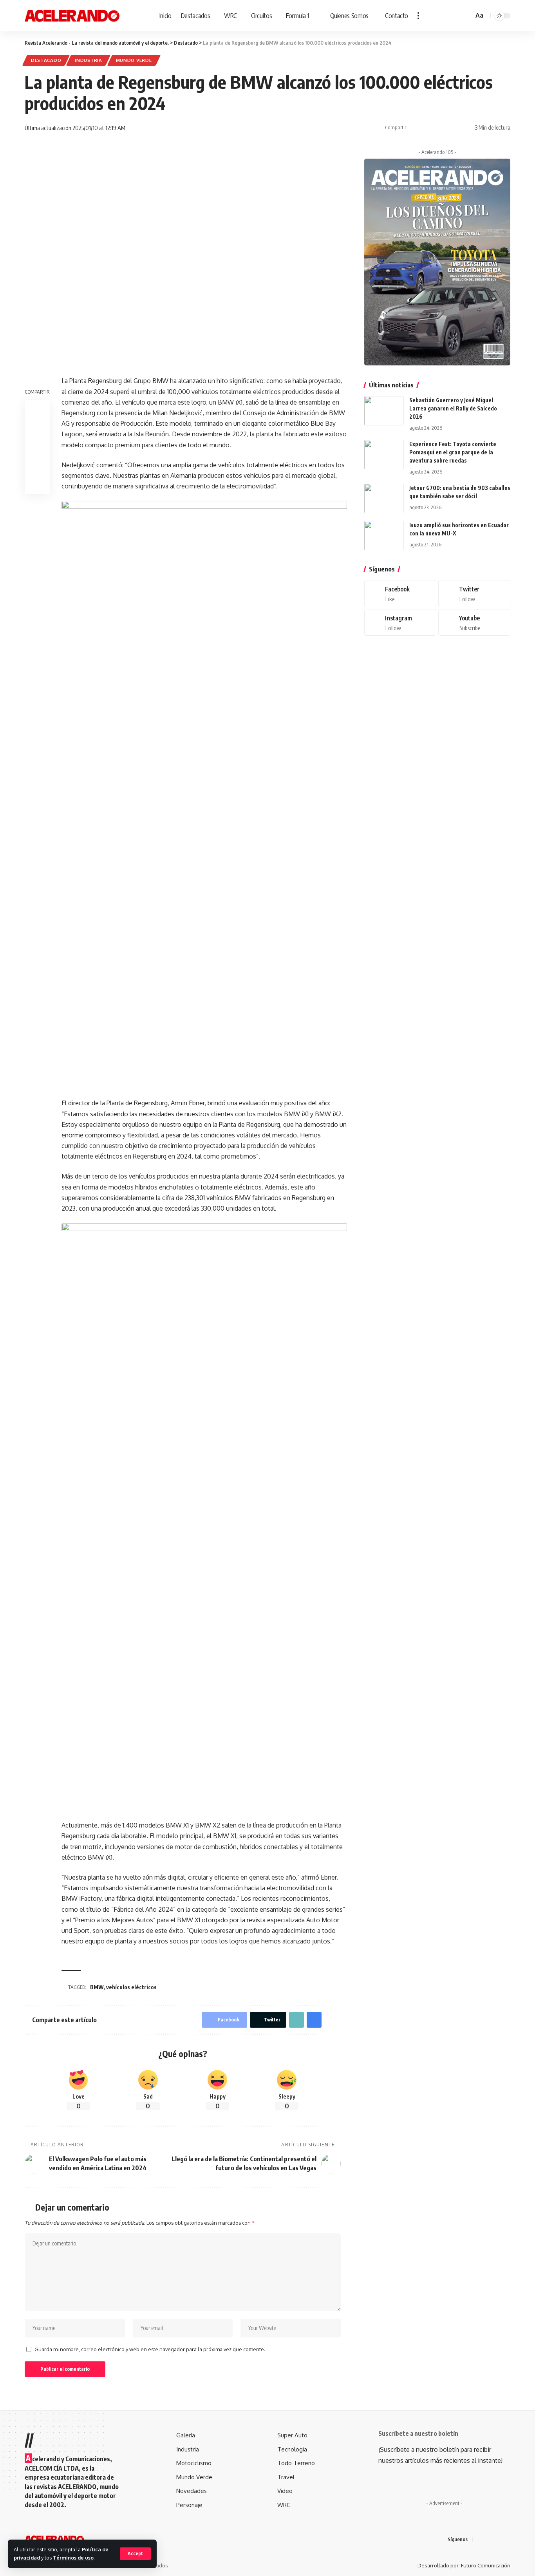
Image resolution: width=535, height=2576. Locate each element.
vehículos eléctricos (131, 1987)
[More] (463, 128)
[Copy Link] (439, 128)
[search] (466, 16)
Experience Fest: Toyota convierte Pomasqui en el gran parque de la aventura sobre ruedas (453, 452)
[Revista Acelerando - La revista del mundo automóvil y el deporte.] (72, 16)
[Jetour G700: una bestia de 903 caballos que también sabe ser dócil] (384, 498)
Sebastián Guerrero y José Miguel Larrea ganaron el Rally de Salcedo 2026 (453, 408)
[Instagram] (400, 623)
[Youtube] (474, 623)
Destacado (46, 60)
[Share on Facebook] (414, 128)
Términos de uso (73, 2558)
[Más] (418, 16)
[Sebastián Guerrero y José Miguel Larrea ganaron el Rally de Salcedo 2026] (384, 411)
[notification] (456, 16)
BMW (97, 1987)
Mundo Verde (134, 60)
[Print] (451, 128)
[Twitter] (474, 594)
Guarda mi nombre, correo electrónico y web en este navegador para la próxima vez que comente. (150, 2349)
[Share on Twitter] (427, 128)
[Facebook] (400, 594)
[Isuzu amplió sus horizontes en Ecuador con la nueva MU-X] (384, 536)
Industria (88, 60)
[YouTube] (499, 2539)
